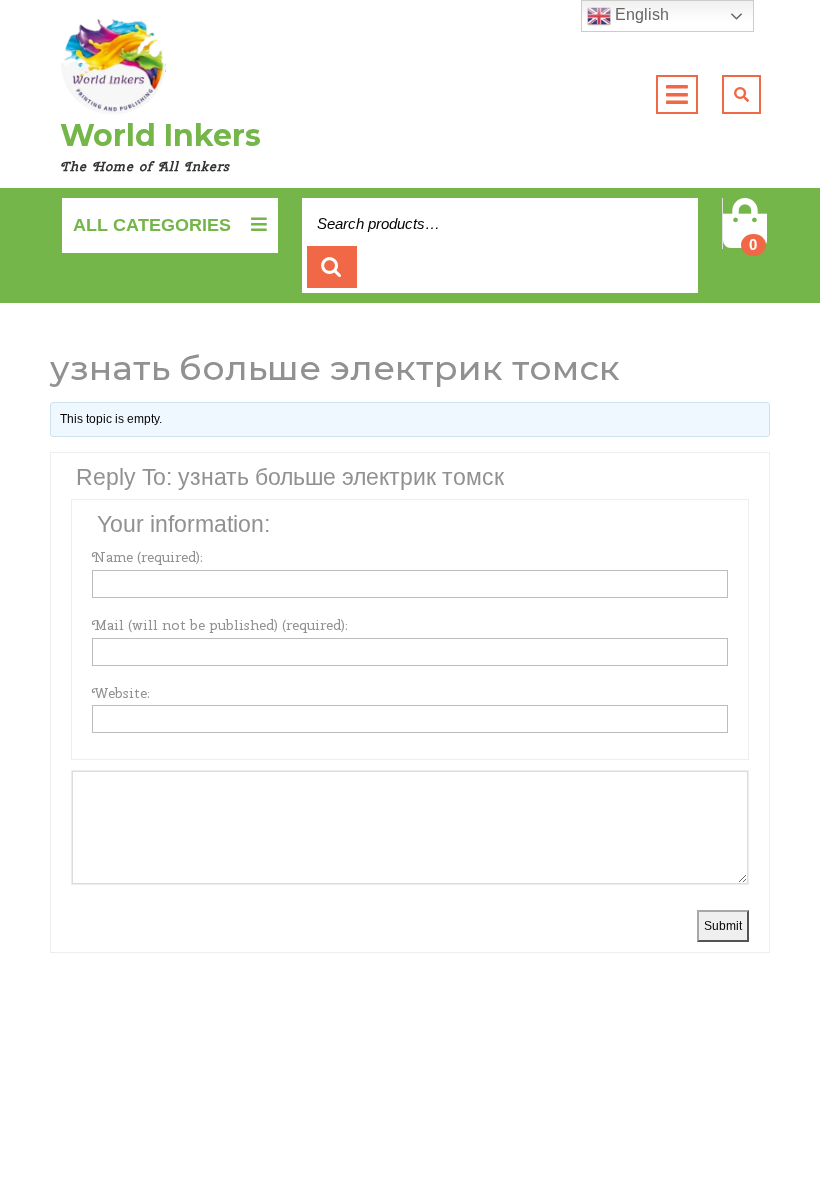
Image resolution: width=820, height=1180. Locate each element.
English (640, 14)
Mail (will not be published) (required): (220, 625)
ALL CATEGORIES (152, 225)
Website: (121, 693)
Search (332, 267)
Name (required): (147, 557)
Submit (723, 926)
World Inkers (160, 135)
